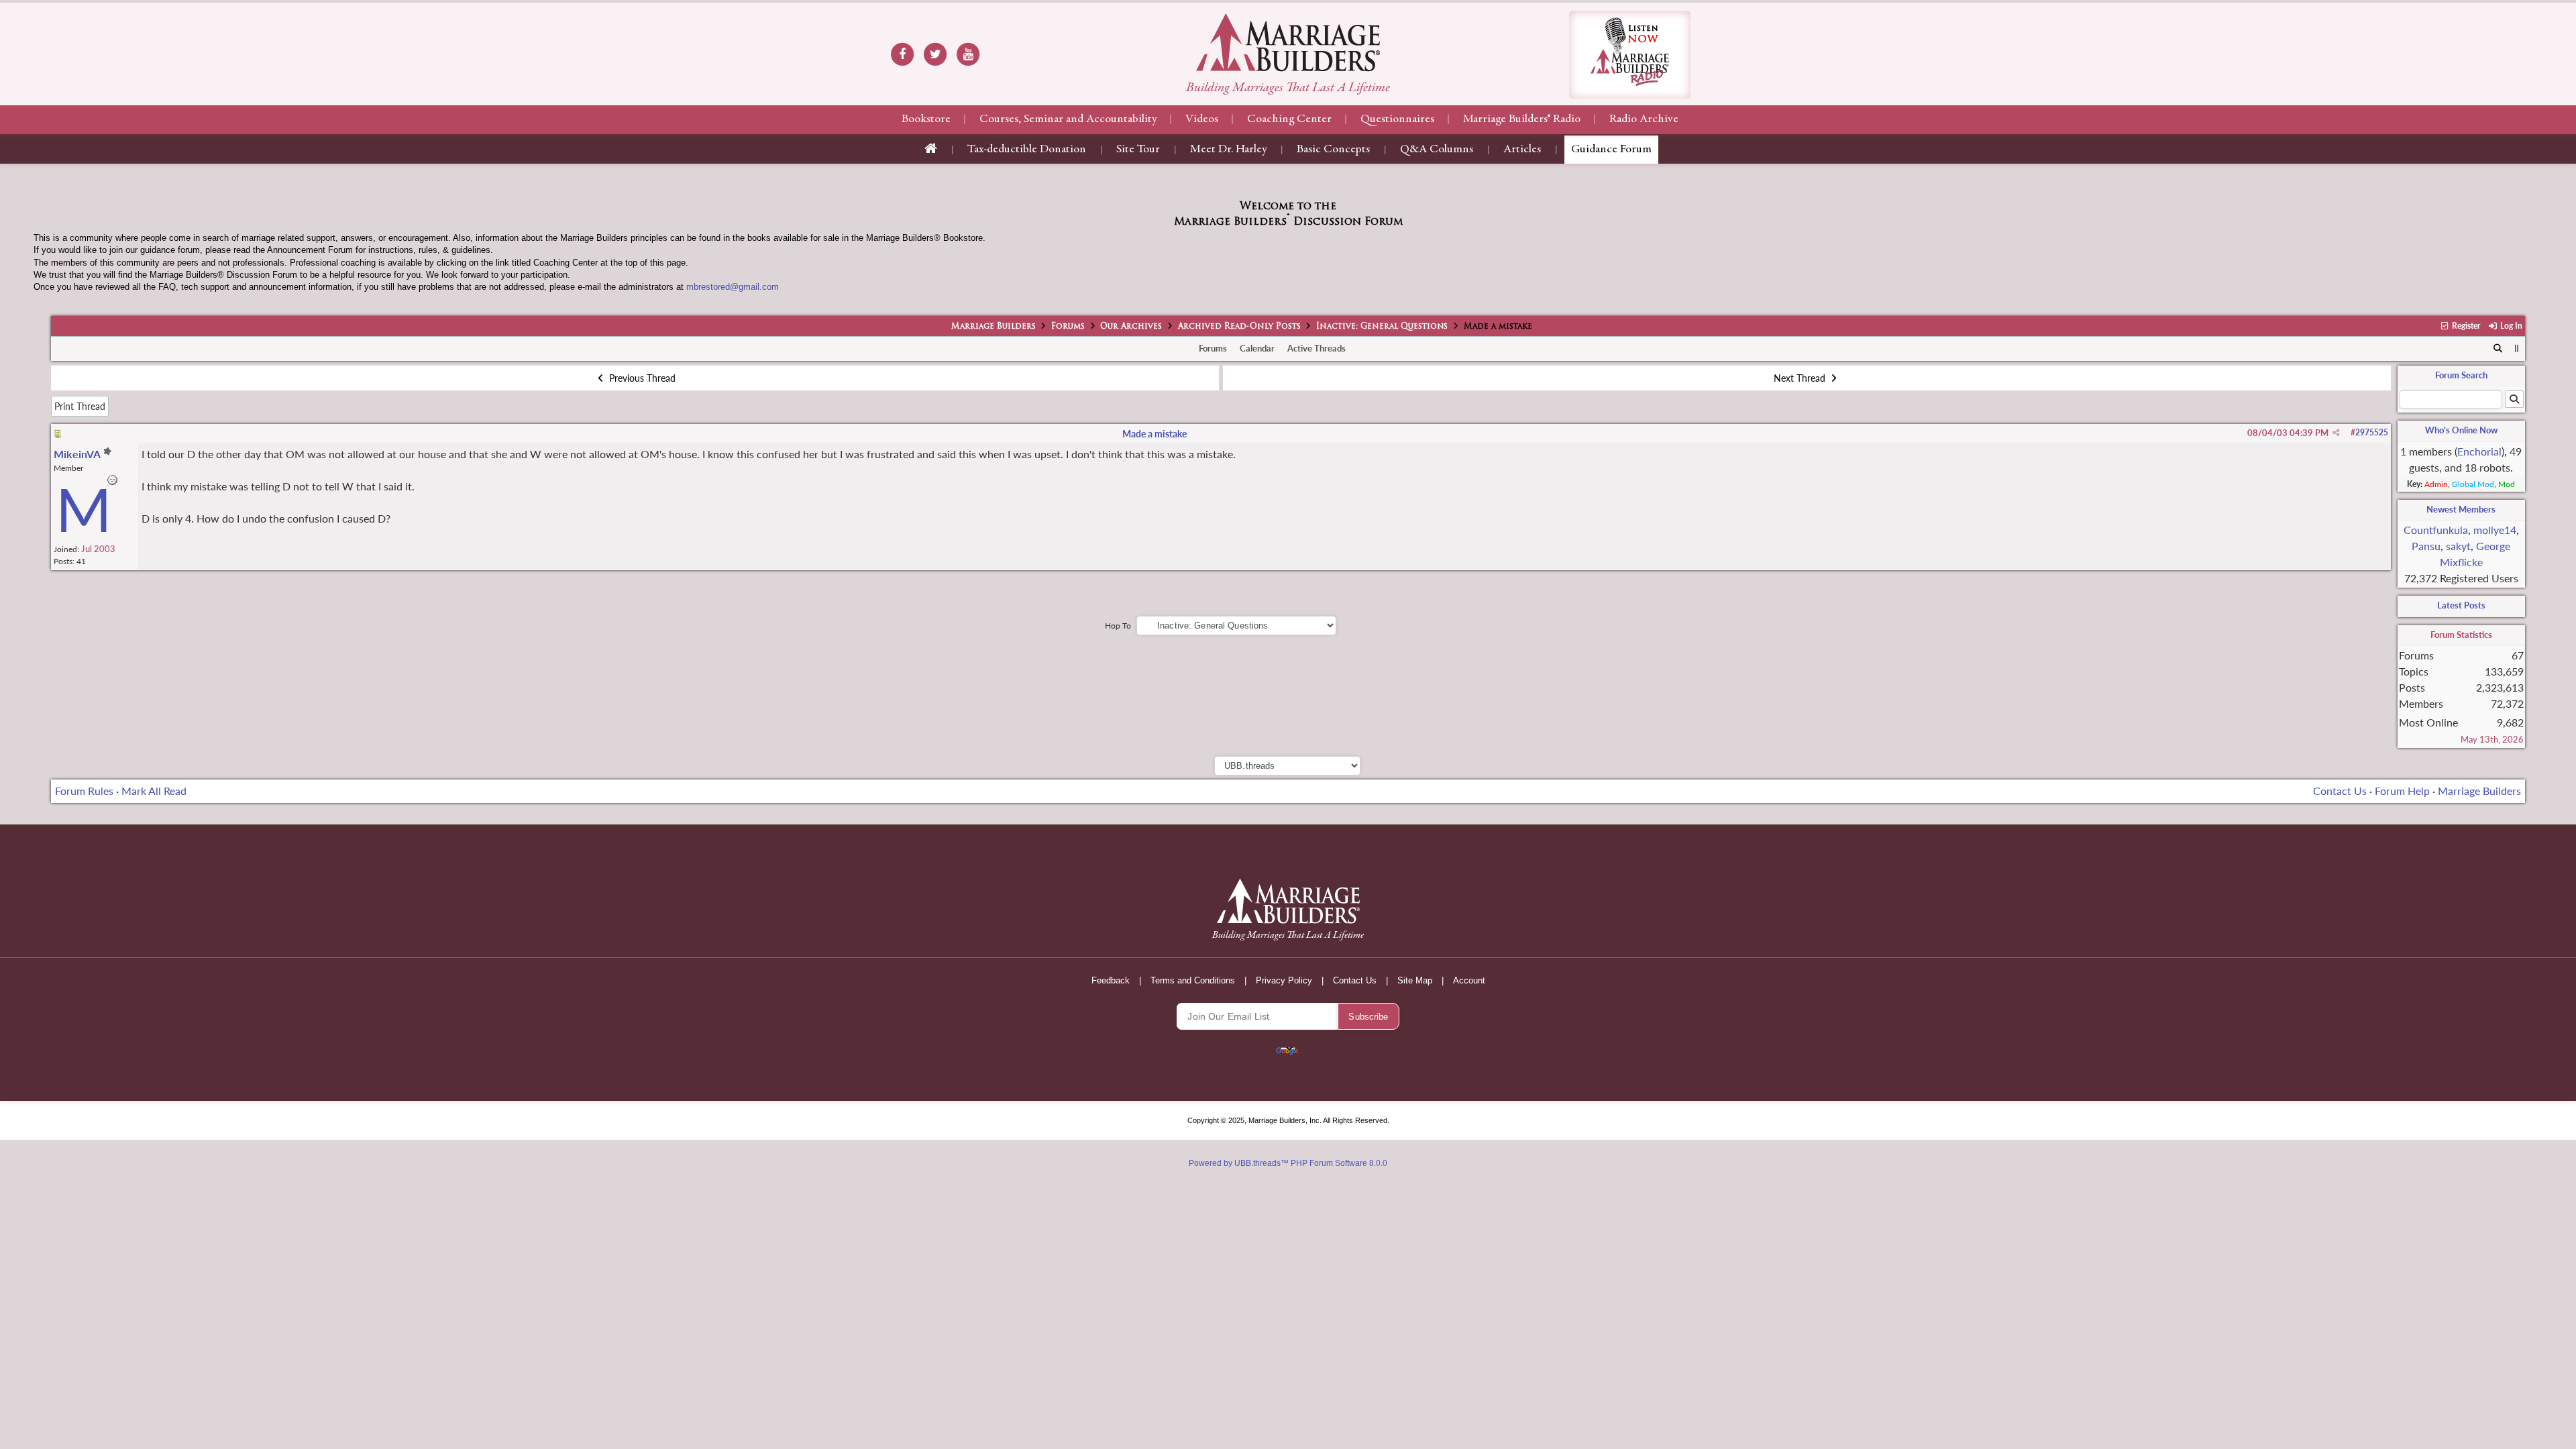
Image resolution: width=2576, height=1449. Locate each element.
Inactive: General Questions (1382, 327)
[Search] (2498, 349)
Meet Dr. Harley (1228, 150)
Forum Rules (84, 791)
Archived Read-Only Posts (1239, 327)
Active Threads (1317, 348)
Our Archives (1131, 327)
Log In (2510, 326)
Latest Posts (2461, 605)
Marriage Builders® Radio (1522, 119)
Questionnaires (1397, 119)
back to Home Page (1288, 42)
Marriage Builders (994, 327)
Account (1469, 980)
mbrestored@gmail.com (733, 287)
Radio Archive (1644, 119)
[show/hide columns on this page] (2517, 348)
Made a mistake (1155, 434)
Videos (1202, 119)
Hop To (1118, 626)
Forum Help (2402, 791)
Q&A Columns (1437, 150)
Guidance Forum (1611, 150)
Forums (1068, 327)
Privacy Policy (1284, 980)
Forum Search (2461, 375)
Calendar (1257, 348)
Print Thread (80, 406)
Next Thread (1801, 378)
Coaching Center (1289, 119)
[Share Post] (2336, 433)
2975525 (2372, 432)
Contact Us (2340, 791)
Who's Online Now (2461, 430)
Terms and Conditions (1193, 980)
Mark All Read (154, 791)
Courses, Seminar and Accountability (1068, 119)
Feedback (1111, 980)
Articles (1522, 150)
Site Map (1415, 980)
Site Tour (1138, 150)
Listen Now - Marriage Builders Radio (1630, 55)
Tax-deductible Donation (1027, 150)
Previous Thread (641, 378)
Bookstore (926, 119)
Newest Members (2461, 509)
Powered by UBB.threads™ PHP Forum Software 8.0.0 (1288, 1163)
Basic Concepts (1333, 150)
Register (2465, 326)
